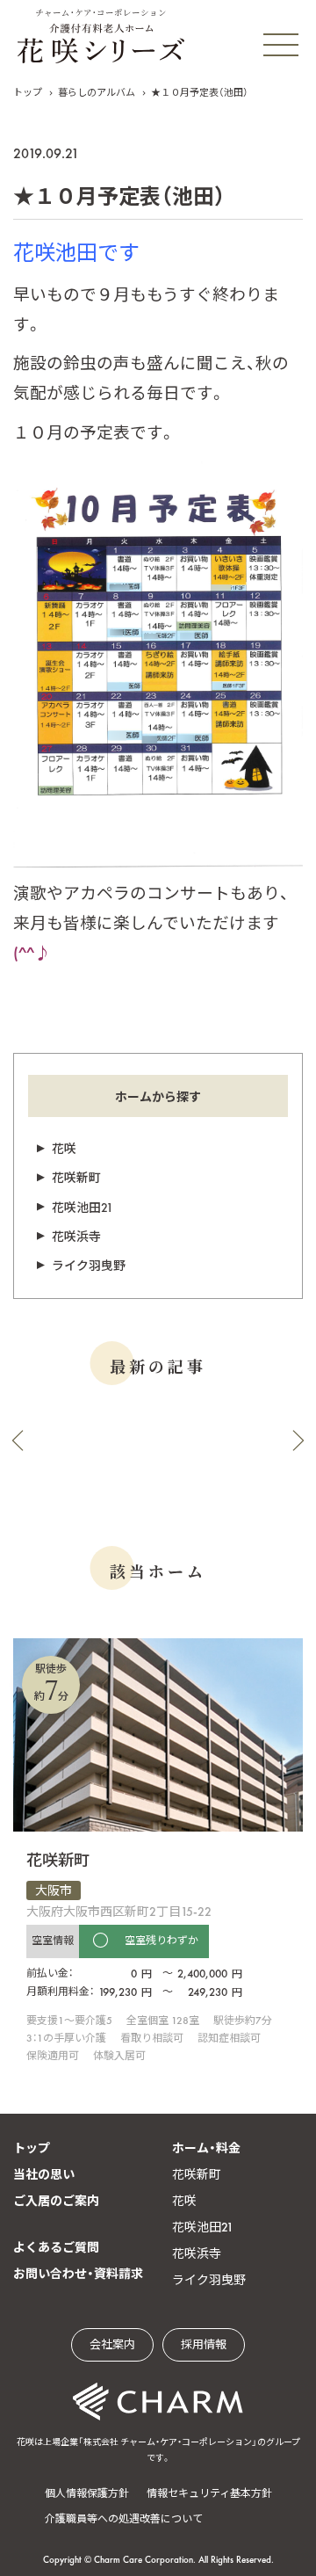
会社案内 (112, 2344)
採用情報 (204, 2344)
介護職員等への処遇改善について (124, 2519)
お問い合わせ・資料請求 (78, 2274)
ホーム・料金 (206, 2148)
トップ (28, 92)
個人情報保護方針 (87, 2493)
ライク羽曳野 (89, 1266)
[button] (18, 1440)
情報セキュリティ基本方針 (209, 2493)
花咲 (64, 1149)
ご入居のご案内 (56, 2201)
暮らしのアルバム (97, 92)
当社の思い (44, 2174)
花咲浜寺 (76, 1237)
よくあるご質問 (56, 2247)
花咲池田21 (83, 1208)
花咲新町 (76, 1178)
